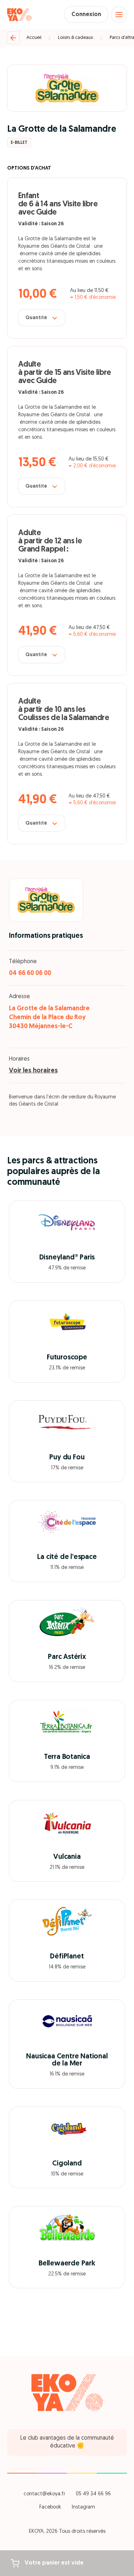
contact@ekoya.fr (44, 2494)
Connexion (86, 15)
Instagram (83, 2507)
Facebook (50, 2507)
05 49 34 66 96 (93, 2494)
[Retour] (13, 38)
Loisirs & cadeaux (76, 38)
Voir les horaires (33, 1071)
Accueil (34, 38)
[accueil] (19, 15)
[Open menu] (119, 15)
